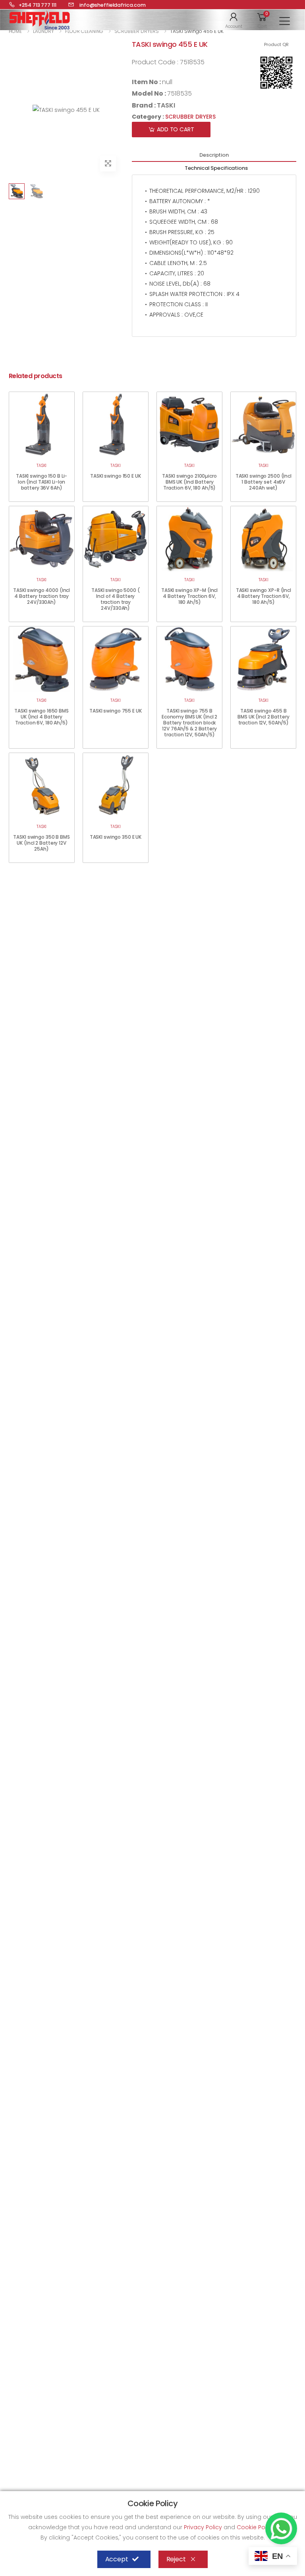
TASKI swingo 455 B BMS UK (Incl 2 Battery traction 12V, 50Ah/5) (263, 717)
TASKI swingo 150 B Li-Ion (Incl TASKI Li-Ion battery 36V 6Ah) (42, 482)
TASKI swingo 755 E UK (115, 711)
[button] (234, 20)
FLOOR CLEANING (84, 31)
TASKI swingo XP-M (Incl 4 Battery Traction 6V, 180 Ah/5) (189, 596)
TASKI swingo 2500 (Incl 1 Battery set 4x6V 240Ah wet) (263, 482)
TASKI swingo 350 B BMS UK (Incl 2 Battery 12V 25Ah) (41, 843)
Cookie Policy (256, 2527)
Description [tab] (214, 155)
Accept (117, 2559)
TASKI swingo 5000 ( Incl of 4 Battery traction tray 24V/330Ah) (116, 599)
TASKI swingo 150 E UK (115, 476)
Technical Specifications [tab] (216, 168)
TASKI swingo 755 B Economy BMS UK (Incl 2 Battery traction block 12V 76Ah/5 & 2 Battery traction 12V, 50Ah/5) (189, 723)
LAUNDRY (43, 31)
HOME (15, 31)
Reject (176, 2559)
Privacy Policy (204, 2527)
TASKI (166, 105)
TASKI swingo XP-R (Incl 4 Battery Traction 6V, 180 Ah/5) (263, 596)
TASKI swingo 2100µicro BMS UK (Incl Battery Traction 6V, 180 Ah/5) (189, 482)
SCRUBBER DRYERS (137, 31)
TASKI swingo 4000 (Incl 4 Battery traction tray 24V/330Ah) (42, 596)
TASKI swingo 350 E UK (116, 837)
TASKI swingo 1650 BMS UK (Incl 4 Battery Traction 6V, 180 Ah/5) (41, 717)
